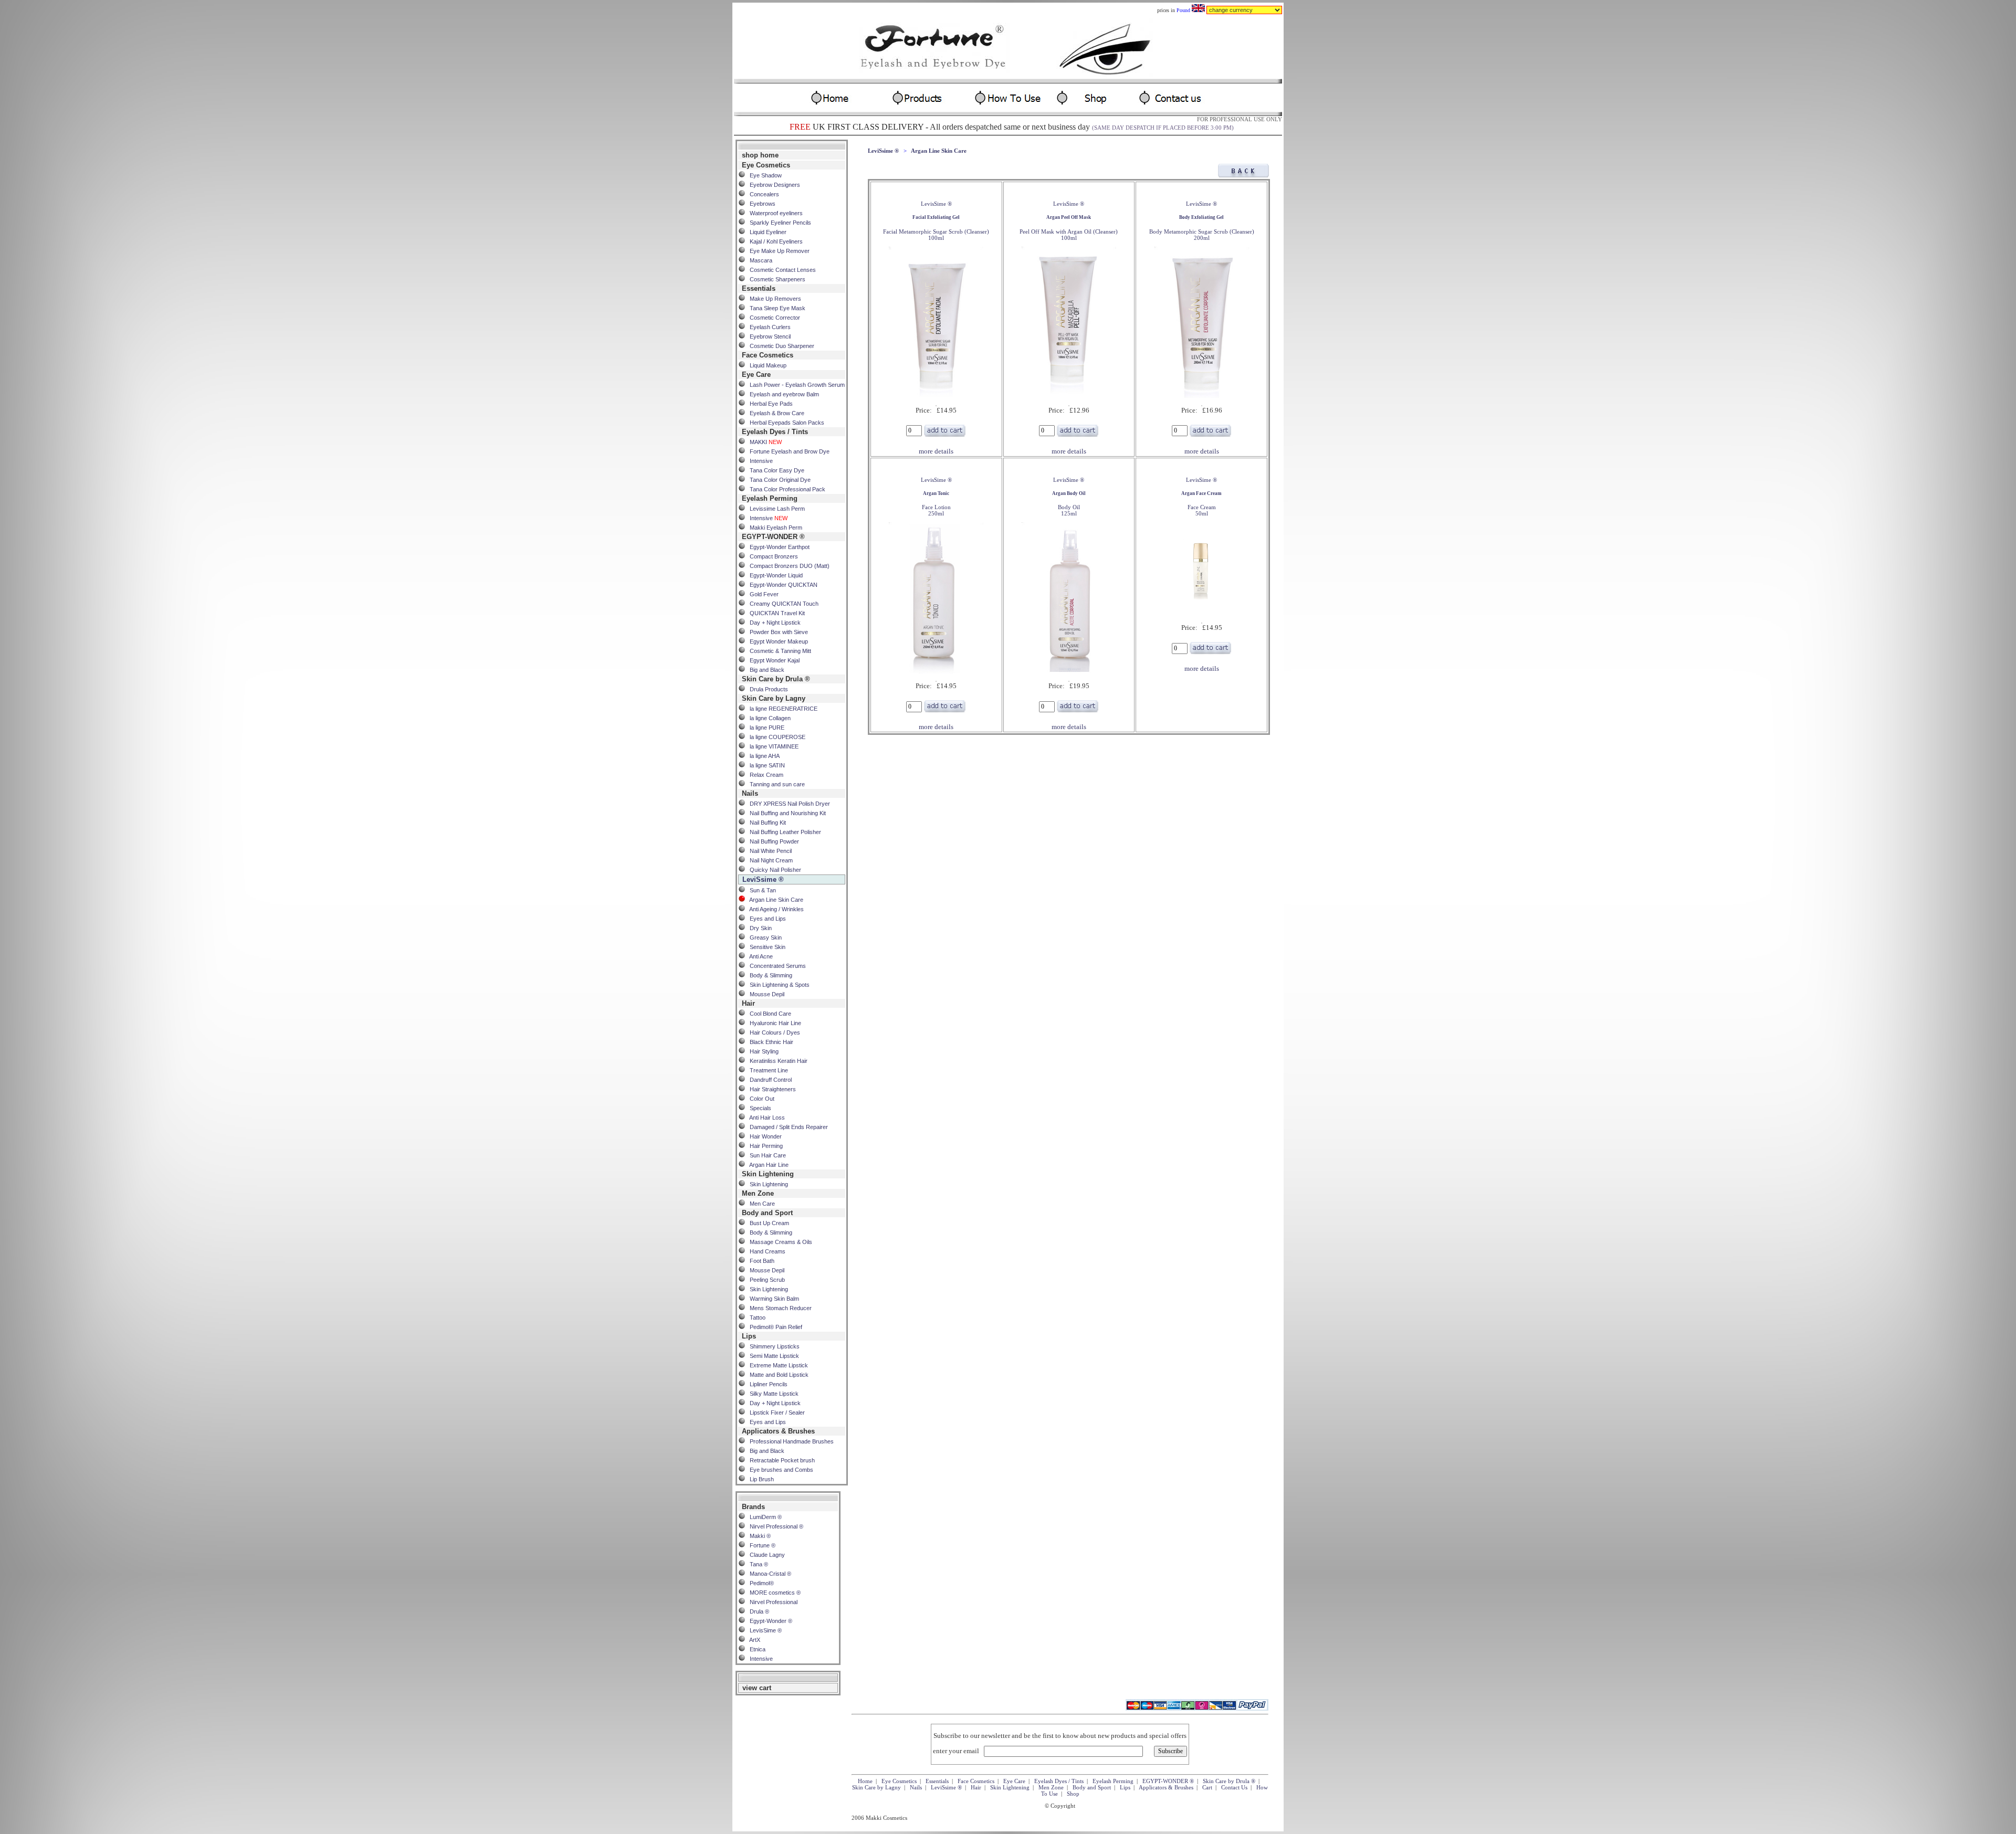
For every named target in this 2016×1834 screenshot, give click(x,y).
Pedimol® (759, 1583)
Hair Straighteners (770, 1089)
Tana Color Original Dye (778, 480)
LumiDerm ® (763, 1517)
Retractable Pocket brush (780, 1460)
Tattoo (755, 1317)
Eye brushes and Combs (779, 1470)
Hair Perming (764, 1146)
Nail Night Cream (769, 860)
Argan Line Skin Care (774, 900)
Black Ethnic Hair (769, 1042)
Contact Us (1234, 1787)
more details (936, 451)
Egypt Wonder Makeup (776, 641)
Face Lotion (936, 504)
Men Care (760, 1204)
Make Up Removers (773, 299)
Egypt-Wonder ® (769, 1621)
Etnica (755, 1649)
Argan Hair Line (767, 1165)
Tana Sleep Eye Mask (775, 308)
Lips (1125, 1787)
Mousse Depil (765, 994)
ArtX (753, 1640)
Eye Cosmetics (899, 1781)
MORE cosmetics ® (773, 1593)
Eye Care (1014, 1781)
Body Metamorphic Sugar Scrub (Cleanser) (1202, 228)
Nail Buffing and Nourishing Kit (785, 813)
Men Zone (1051, 1787)
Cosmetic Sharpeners (775, 279)
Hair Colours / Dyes (773, 1032)
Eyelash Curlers (768, 327)
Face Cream (1201, 504)
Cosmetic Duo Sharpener (780, 346)
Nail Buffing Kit (765, 823)
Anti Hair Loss (765, 1118)
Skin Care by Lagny (876, 1787)
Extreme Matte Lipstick (776, 1365)
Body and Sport (1092, 1787)
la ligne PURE (765, 728)
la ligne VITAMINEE (772, 746)
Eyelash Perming (1113, 1781)
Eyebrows (760, 204)
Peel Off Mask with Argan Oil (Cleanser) (1069, 228)
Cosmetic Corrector (773, 318)
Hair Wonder (763, 1136)
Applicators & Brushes (1166, 1787)
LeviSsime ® (883, 151)
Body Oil (1069, 504)
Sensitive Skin (765, 947)
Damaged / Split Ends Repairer (786, 1127)
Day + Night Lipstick (773, 623)
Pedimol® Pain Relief (774, 1327)
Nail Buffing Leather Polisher (783, 832)
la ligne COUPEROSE (775, 737)
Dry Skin (758, 928)
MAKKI (763, 442)
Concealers (762, 194)
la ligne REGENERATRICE (781, 709)
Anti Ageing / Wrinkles (774, 909)
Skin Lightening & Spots (777, 985)
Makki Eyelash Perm (774, 528)
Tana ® (757, 1564)
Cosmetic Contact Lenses (780, 270)
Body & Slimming (769, 975)
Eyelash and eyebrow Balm (782, 394)
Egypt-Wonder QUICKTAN (781, 585)
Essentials (937, 1781)
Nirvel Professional (771, 1602)
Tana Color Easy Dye (775, 470)
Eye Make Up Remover (777, 251)
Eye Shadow (763, 175)
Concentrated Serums (775, 966)
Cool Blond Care (768, 1014)
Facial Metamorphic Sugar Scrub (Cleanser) (936, 228)
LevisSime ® (763, 1630)
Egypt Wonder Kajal (772, 660)
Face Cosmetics (976, 1781)
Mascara (759, 260)
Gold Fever (762, 594)
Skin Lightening (766, 1184)
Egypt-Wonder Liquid (774, 575)
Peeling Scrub (765, 1280)
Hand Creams (765, 1251)
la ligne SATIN (765, 765)
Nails (916, 1787)
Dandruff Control (768, 1080)
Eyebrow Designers (773, 185)
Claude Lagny (765, 1555)
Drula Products (766, 689)
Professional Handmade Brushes (789, 1441)
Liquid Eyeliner (766, 232)
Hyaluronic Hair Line (773, 1023)
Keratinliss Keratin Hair (776, 1061)
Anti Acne (759, 956)
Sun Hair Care (765, 1155)
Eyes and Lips (765, 919)
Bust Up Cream (767, 1223)
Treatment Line (766, 1070)
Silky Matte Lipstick (772, 1394)
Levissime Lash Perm (775, 509)
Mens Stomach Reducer (778, 1308)
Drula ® (757, 1611)
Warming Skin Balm (772, 1299)
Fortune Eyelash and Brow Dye (787, 451)
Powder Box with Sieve (776, 632)
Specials (758, 1108)
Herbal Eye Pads (769, 404)
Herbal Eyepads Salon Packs (785, 423)
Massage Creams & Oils (779, 1242)
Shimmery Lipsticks (772, 1346)
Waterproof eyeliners (774, 213)
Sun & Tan (760, 890)
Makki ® (758, 1536)
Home (865, 1781)
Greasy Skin (763, 937)
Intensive (759, 461)
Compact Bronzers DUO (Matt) (787, 566)
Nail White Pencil (768, 851)
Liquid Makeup (766, 365)
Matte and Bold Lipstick (777, 1375)
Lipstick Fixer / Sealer (775, 1413)
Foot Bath (760, 1261)
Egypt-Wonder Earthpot (777, 547)
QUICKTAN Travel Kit (775, 613)
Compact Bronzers (771, 556)
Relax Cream (764, 775)
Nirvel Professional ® (774, 1526)
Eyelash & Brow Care (775, 413)
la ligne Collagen (768, 718)
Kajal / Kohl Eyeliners (774, 241)
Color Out (760, 1099)
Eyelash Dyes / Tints (1059, 1781)
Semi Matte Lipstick (772, 1356)
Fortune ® (760, 1545)
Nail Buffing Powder (772, 841)
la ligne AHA (762, 756)
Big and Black (765, 670)
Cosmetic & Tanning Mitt (778, 651)
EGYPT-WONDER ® (1168, 1781)
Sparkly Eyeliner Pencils (778, 223)
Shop (1073, 1794)
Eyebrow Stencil (768, 336)
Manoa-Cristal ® (768, 1574)
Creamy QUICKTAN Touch (782, 604)
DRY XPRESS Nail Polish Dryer (787, 804)
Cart (1207, 1787)
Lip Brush (759, 1479)
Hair (976, 1787)
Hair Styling (762, 1051)
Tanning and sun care (775, 784)
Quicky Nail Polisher (773, 870)
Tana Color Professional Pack (785, 489)
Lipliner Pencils (766, 1384)
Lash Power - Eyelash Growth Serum (795, 385)
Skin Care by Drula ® (1229, 1781)
